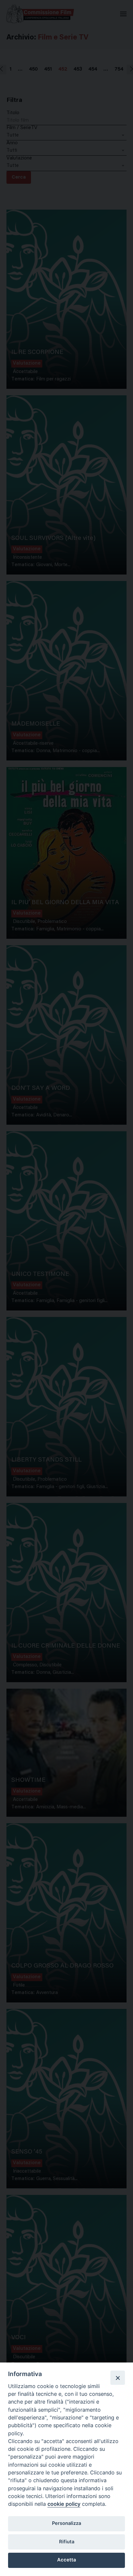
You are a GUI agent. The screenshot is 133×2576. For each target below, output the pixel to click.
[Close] (118, 2378)
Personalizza (66, 2523)
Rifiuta (67, 2542)
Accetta (66, 2560)
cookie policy (64, 2504)
